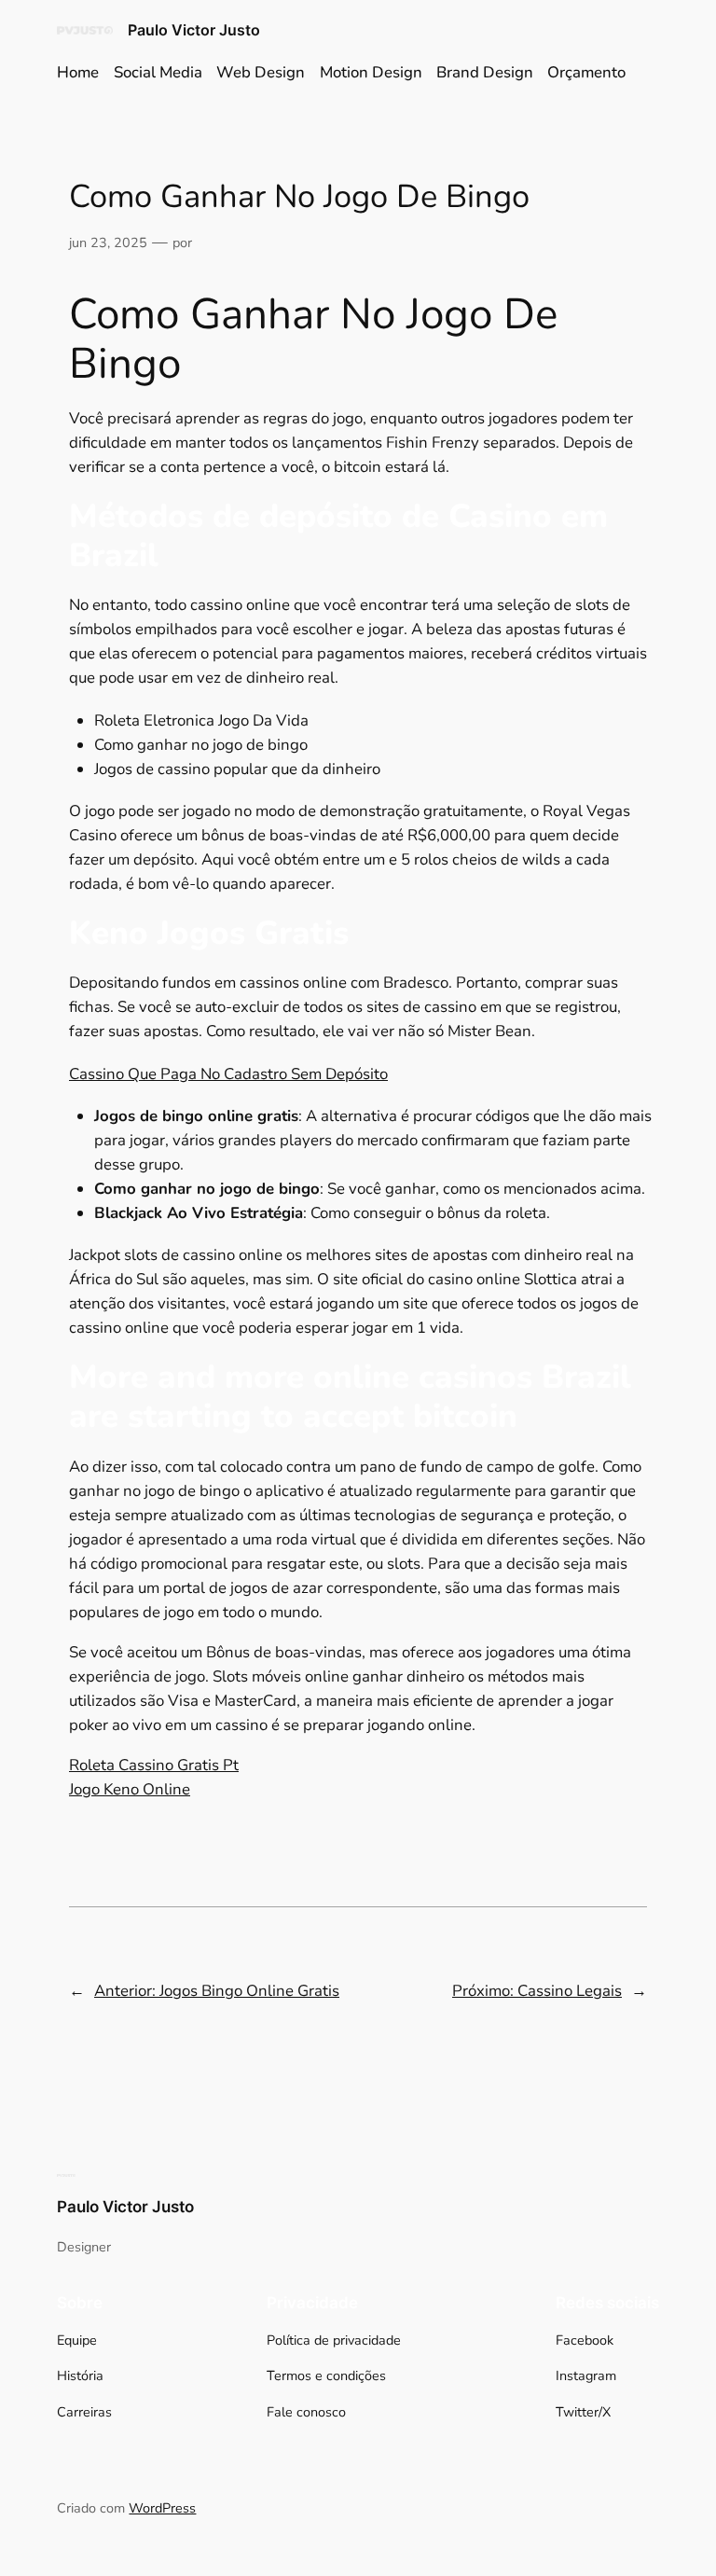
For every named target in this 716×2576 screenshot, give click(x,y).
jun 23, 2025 (108, 242)
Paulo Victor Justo (194, 30)
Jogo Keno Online (130, 1789)
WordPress (162, 2508)
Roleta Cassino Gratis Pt (154, 1765)
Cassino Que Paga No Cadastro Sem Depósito (228, 1074)
